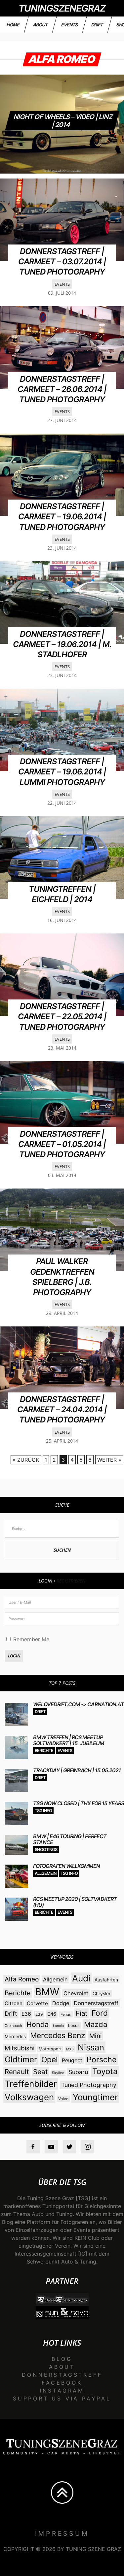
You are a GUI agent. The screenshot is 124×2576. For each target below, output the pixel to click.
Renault (17, 2072)
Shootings (46, 1850)
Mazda (96, 2024)
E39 (39, 2014)
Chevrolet (76, 1993)
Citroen (14, 2003)
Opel (49, 2060)
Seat (40, 2072)
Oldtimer (21, 2059)
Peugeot (72, 2060)
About (41, 25)
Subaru (78, 2072)
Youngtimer (95, 2097)
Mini (96, 2036)
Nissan (91, 2047)
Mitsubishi (20, 2048)
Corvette (37, 2003)
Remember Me (30, 1639)
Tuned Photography (89, 2085)
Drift (97, 25)
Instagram (62, 2391)
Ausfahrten (106, 1980)
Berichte (44, 1751)
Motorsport (50, 2049)
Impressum (62, 2533)
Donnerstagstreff (96, 2003)
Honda (38, 2024)
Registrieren (71, 1581)
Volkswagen (29, 2097)
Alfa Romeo (22, 1979)
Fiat (82, 2013)
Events (70, 25)
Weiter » (109, 1460)
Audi (81, 1978)
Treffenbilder (31, 2084)
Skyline (58, 2073)
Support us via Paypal (62, 2398)
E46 (52, 2014)
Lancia (58, 2026)
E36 (26, 2014)
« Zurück (26, 1460)
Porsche (102, 2060)
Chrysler (102, 1993)
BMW (47, 1992)
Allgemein (45, 1873)
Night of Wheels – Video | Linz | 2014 (63, 121)
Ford (100, 2013)
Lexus (74, 2025)
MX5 (70, 2049)
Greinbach (13, 2026)
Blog (62, 2359)
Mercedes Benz (58, 2036)
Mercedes (15, 2037)
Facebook (62, 2383)
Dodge (61, 2003)
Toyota (105, 2071)
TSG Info (43, 1811)
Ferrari (66, 2014)
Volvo (63, 2099)
